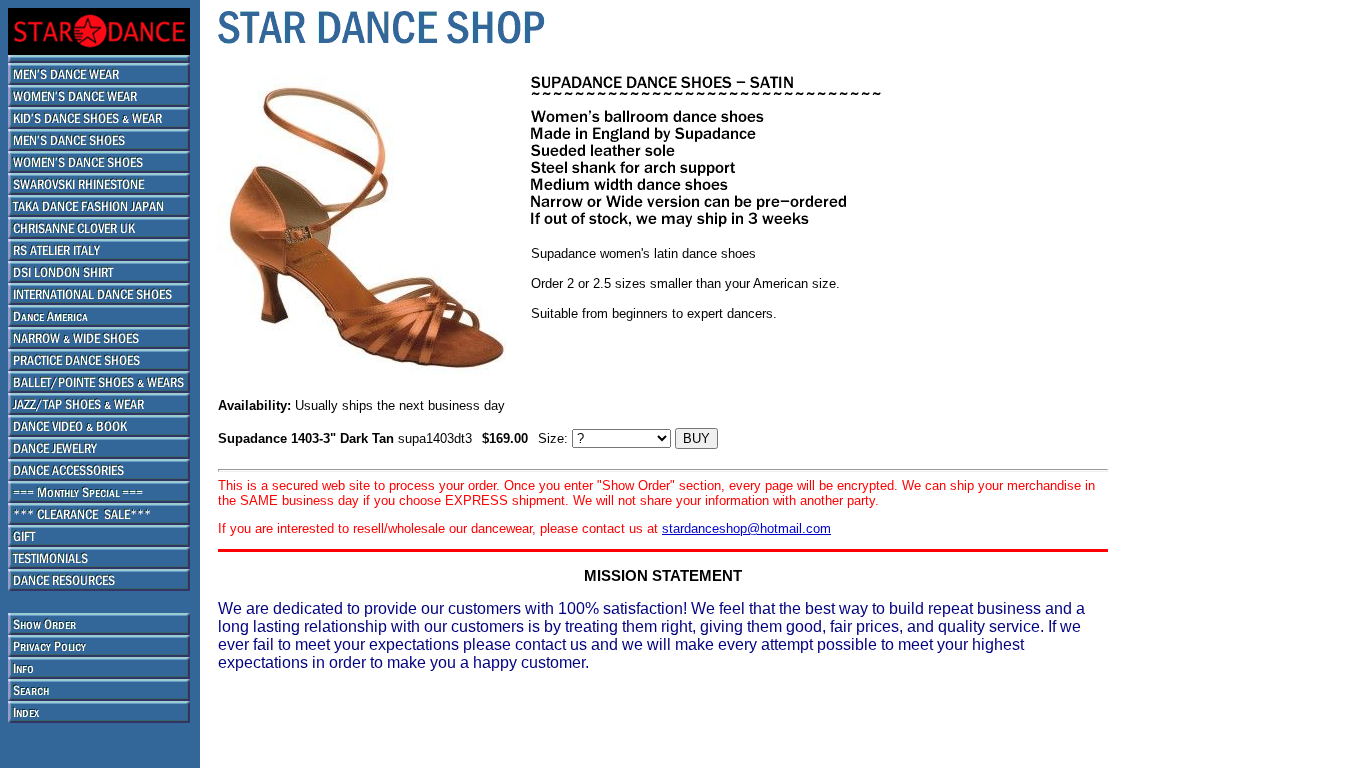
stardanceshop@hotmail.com (746, 528)
